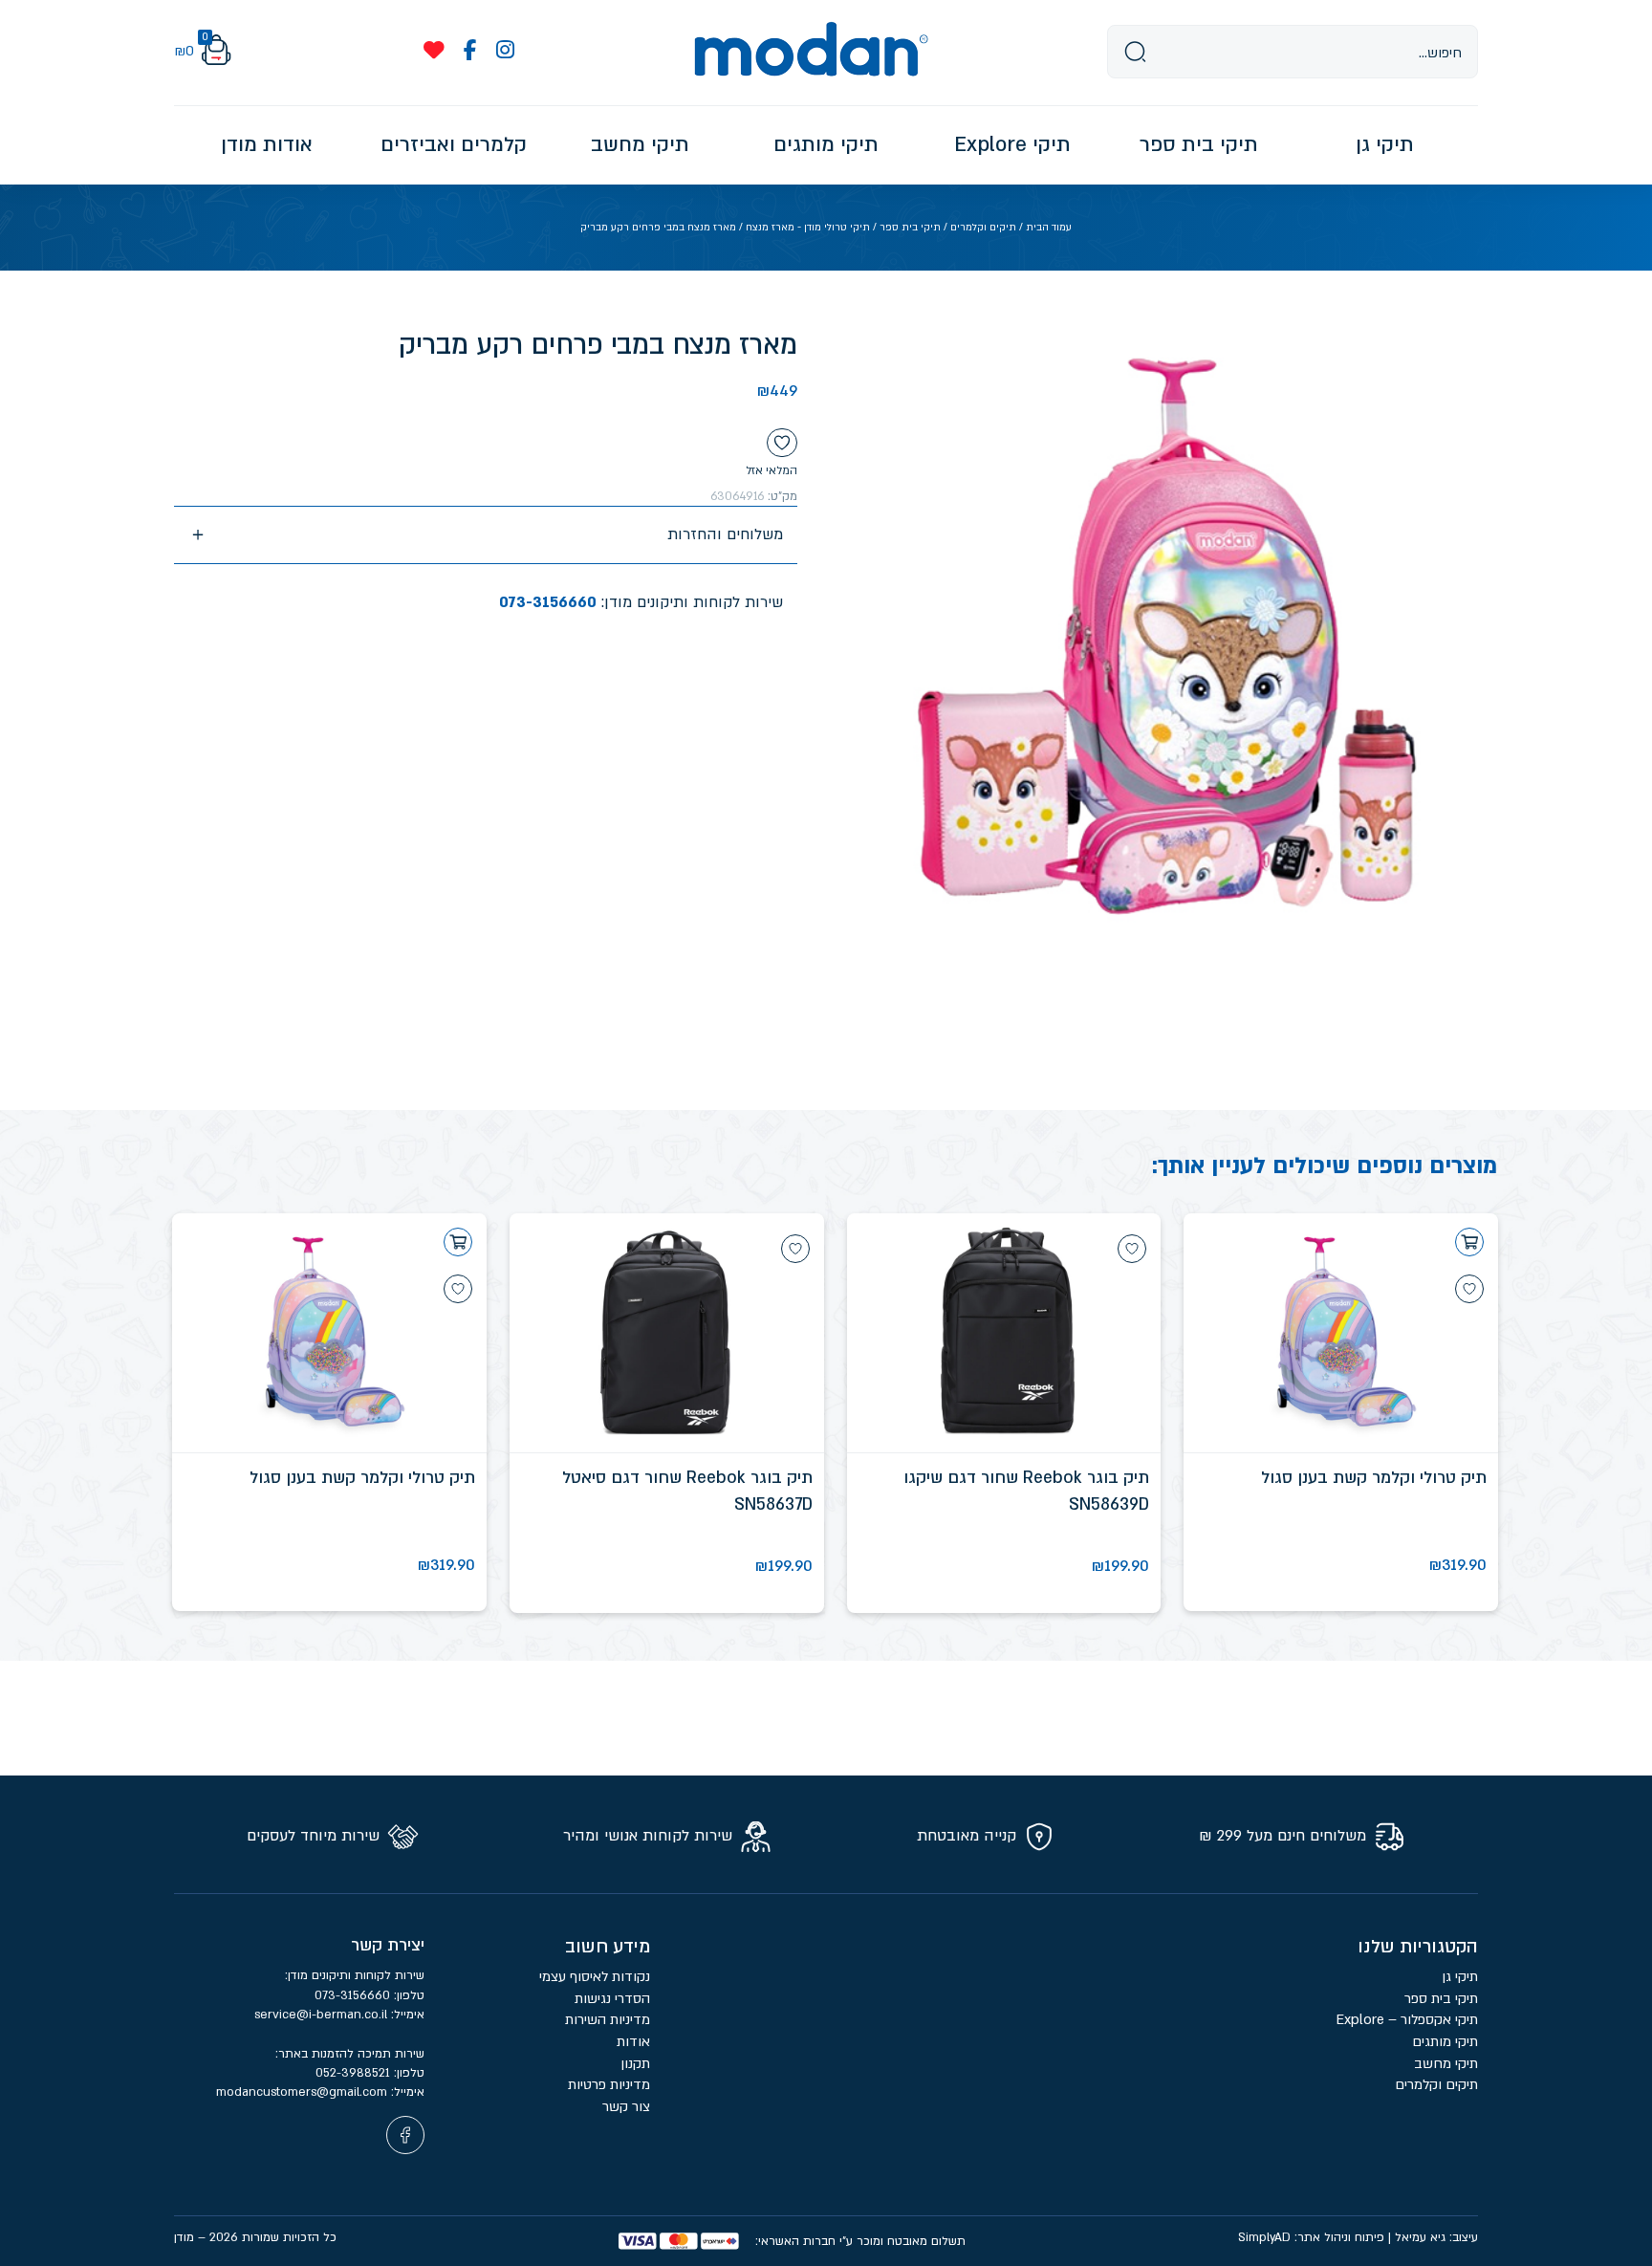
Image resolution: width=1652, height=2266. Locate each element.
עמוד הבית (1049, 228)
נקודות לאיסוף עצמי (595, 1977)
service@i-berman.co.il (323, 2015)
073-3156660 (548, 602)
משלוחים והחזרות (725, 534)
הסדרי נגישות (612, 1999)
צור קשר (626, 2107)
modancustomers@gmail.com (304, 2092)
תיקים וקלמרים (983, 228)
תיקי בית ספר (910, 228)
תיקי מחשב (1446, 2064)
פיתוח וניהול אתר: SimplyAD (1311, 2237)
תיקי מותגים (1445, 2042)
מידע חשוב (608, 1947)
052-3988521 (355, 2073)
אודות (633, 2042)
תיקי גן (1460, 1977)
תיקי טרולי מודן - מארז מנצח (808, 228)
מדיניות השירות (608, 2020)
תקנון (635, 2064)
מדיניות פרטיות (607, 2085)
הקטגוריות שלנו (1418, 1947)
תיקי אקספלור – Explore (1407, 2020)
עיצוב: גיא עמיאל (1436, 2237)
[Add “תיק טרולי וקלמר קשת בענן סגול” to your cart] (1469, 1242)
